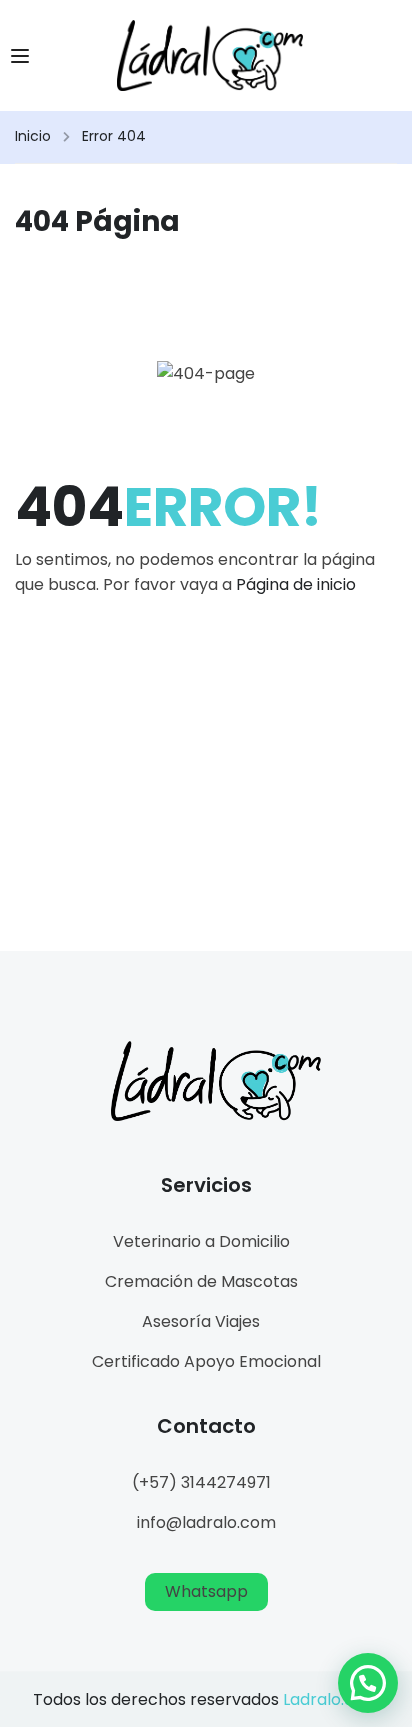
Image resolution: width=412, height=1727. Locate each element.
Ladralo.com (331, 1699)
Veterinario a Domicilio (201, 1241)
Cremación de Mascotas (201, 1281)
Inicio (33, 136)
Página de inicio (296, 584)
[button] (368, 1683)
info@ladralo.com (206, 1522)
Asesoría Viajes (201, 1321)
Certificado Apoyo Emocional (206, 1361)
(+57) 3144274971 (201, 1482)
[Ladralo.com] (210, 54)
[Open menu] (22, 56)
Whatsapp (206, 1591)
